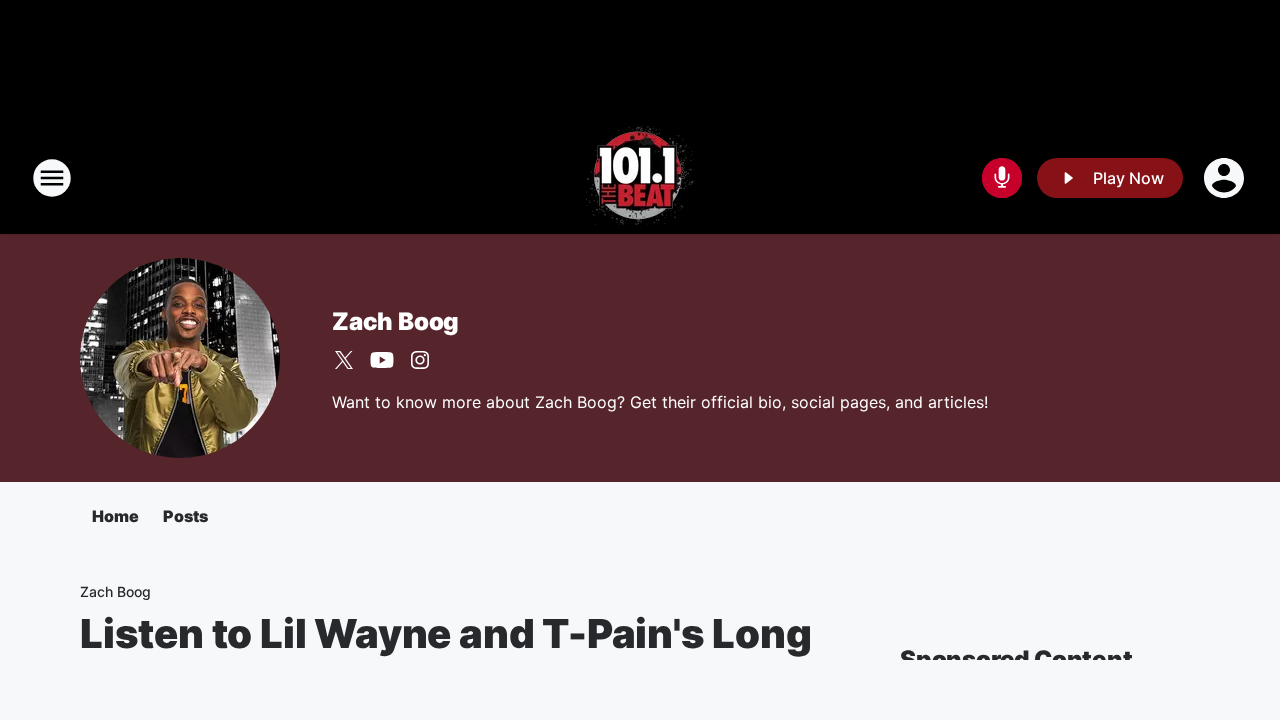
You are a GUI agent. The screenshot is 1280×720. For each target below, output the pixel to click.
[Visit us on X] (344, 360)
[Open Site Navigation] (52, 178)
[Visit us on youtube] (382, 360)
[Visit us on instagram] (420, 360)
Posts (185, 516)
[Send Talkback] (1002, 178)
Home (115, 516)
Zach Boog (395, 321)
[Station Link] (640, 178)
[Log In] (1226, 178)
